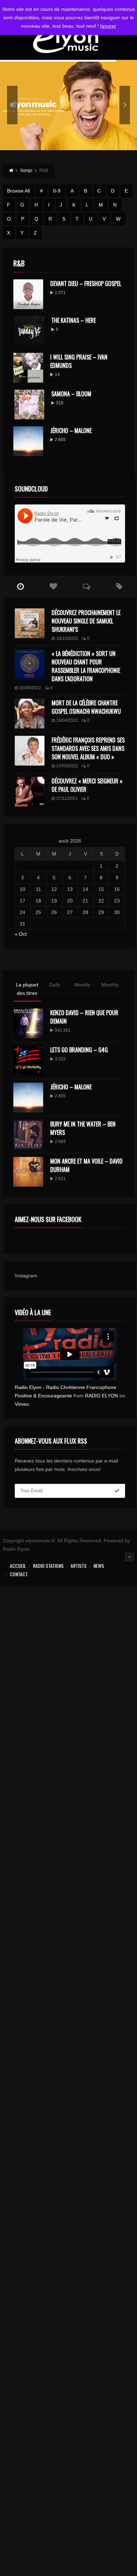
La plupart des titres (27, 989)
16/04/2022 (67, 720)
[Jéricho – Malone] (28, 1098)
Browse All (18, 191)
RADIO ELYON (102, 1396)
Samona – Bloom (71, 394)
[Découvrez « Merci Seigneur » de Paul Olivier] (30, 792)
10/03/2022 (67, 766)
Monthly (110, 985)
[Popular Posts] (53, 587)
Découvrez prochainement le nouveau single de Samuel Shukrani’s (86, 621)
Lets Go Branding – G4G (79, 1050)
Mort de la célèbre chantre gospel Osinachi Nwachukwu (86, 707)
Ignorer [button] (108, 26)
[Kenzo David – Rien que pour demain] (28, 1023)
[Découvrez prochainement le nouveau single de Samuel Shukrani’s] (30, 623)
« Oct (21, 934)
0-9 (57, 191)
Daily (55, 985)
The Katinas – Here (74, 320)
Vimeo (22, 1404)
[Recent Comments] (86, 587)
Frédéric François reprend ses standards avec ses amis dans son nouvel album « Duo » (88, 748)
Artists (79, 1566)
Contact (19, 1574)
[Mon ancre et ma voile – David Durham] (28, 1172)
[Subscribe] (117, 1491)
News (99, 1566)
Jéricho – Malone (71, 431)
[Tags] (119, 587)
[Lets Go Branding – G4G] (28, 1060)
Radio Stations (48, 1566)
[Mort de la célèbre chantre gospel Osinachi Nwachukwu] (30, 714)
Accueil (18, 1566)
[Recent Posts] (21, 587)
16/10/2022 (67, 638)
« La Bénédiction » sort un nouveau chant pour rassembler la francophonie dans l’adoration (86, 666)
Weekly (82, 985)
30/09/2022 (30, 688)
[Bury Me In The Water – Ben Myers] (28, 1135)
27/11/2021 (67, 798)
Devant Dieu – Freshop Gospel (86, 284)
